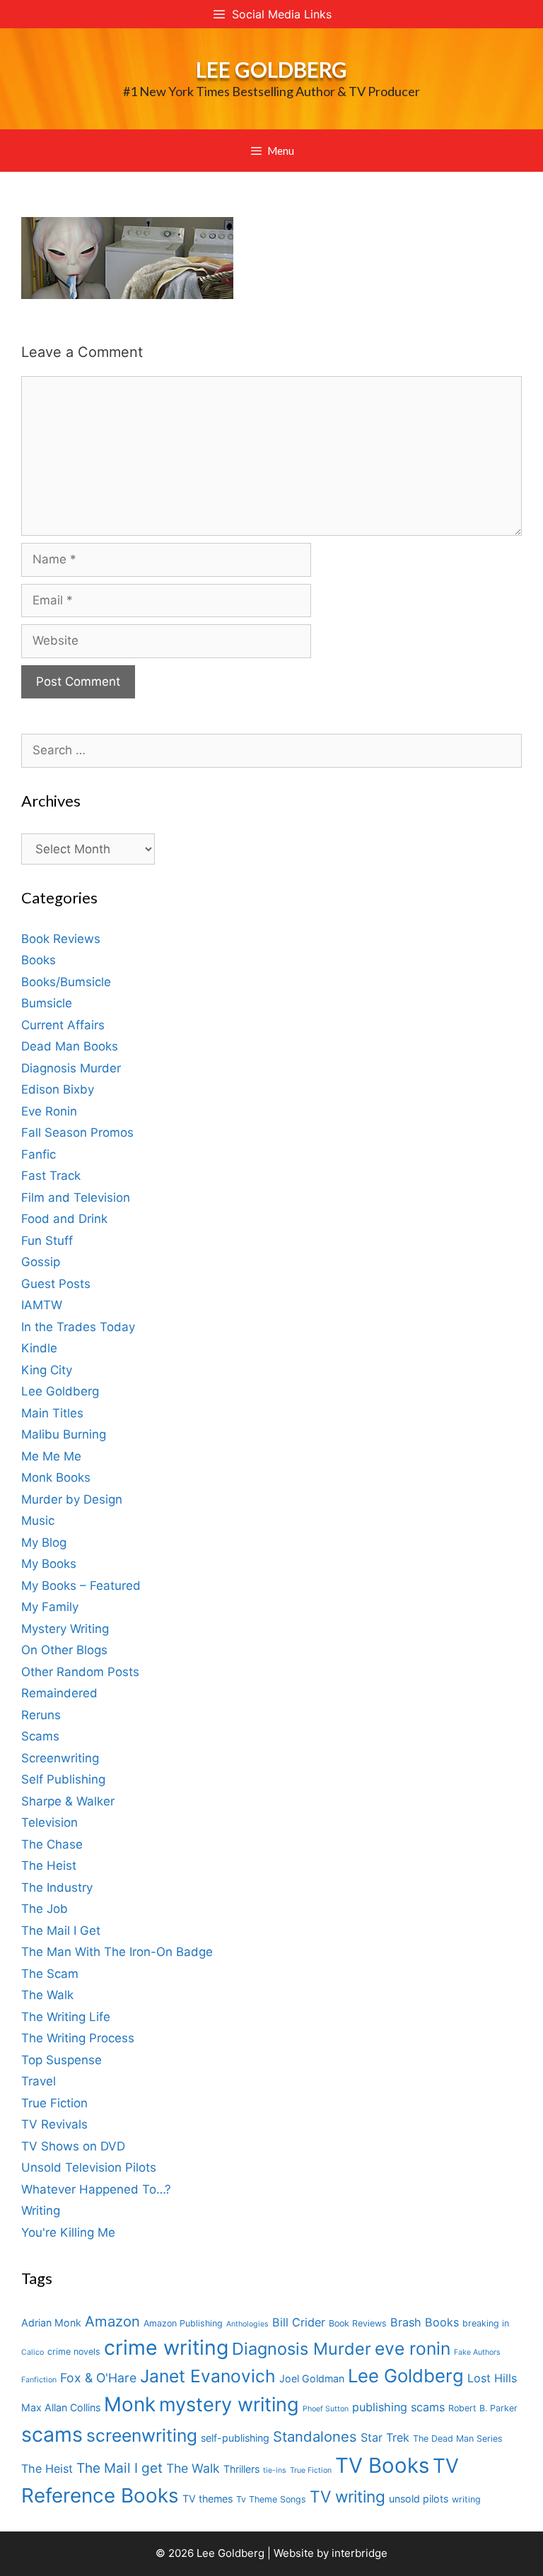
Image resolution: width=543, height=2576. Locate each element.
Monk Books (56, 1477)
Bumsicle (47, 1003)
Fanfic (39, 1154)
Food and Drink (64, 1219)
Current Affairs (63, 1025)
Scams (40, 1736)
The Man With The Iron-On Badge (117, 1952)
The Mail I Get (61, 1931)
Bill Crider (299, 2322)
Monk (130, 2404)
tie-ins (275, 2470)
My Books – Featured (81, 1586)
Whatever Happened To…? (96, 2189)
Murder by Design (72, 1499)
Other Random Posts (80, 1672)
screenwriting (142, 2435)
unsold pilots (419, 2499)
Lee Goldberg (271, 69)
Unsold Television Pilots (89, 2167)
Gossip (41, 1262)
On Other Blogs (64, 1650)
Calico (33, 2352)
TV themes (208, 2499)
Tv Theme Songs (271, 2499)
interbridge (360, 2553)
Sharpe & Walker (68, 1801)
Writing (41, 2211)
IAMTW (42, 1305)
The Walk (47, 1995)
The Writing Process (78, 2038)
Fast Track (51, 1176)
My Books (49, 1564)
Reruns (41, 1715)
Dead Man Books (70, 1046)
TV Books (382, 2465)
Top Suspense (62, 2060)
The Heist (49, 1866)
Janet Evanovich (208, 2376)
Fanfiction (39, 2380)
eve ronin (413, 2348)
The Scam (50, 1974)
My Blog (44, 1542)
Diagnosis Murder (71, 1068)
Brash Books (425, 2322)
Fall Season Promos (77, 1132)
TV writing (348, 2496)
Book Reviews (61, 939)
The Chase (52, 1844)
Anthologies (247, 2324)
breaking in (486, 2323)
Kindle (39, 1348)
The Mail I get (119, 2468)
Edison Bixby (58, 1089)
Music (38, 1521)
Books (39, 960)
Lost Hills (492, 2378)
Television (49, 1822)
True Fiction (54, 2103)
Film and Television (76, 1198)
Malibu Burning (64, 1434)
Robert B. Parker (483, 2408)
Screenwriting (60, 1758)
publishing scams (398, 2407)
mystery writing (229, 2405)
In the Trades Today (78, 1327)
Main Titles (52, 1413)
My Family (50, 1607)
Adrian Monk (51, 2323)
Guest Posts (56, 1284)
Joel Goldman (312, 2378)
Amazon (112, 2321)
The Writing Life (66, 2017)
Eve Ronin (49, 1111)
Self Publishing (63, 1779)
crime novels (74, 2352)
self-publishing (235, 2438)
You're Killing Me (68, 2232)
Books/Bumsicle (66, 982)
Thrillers (241, 2469)
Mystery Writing (65, 1629)
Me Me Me (51, 1456)
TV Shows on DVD (73, 2146)
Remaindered (59, 1693)
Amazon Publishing (183, 2323)
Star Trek (385, 2437)
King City (47, 1370)
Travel (39, 2081)
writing (466, 2499)
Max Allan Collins (61, 2407)
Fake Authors (477, 2352)
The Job (45, 1909)
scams (52, 2434)
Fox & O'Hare (98, 2378)
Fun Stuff (47, 1241)
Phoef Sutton (326, 2409)
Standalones (315, 2436)
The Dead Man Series (458, 2439)
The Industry (57, 1887)
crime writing (166, 2347)
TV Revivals (54, 2124)
